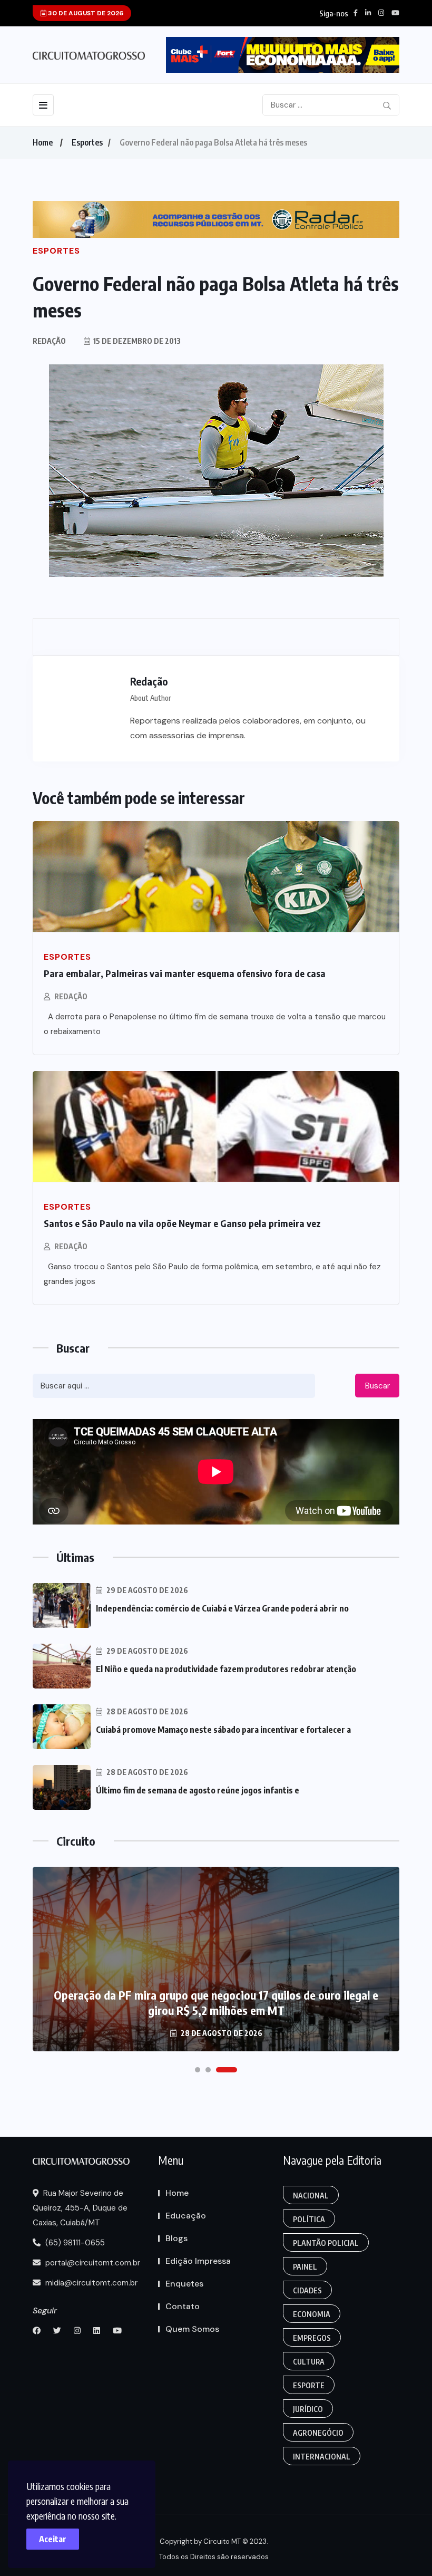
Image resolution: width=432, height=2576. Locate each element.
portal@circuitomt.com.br (92, 2263)
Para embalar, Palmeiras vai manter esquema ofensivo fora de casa (185, 973)
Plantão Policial (326, 2243)
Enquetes (184, 2284)
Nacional (311, 2196)
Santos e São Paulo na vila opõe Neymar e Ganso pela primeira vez (182, 1223)
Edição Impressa (198, 2261)
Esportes (87, 142)
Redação (71, 996)
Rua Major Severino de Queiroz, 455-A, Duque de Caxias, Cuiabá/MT (80, 2208)
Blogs (176, 2238)
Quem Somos (192, 2329)
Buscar (377, 1386)
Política (309, 2219)
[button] (198, 2070)
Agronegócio (318, 2433)
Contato (183, 2306)
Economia (312, 2314)
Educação (186, 2216)
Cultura (309, 2362)
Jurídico (308, 2409)
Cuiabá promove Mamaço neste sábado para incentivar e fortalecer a (223, 1730)
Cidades (307, 2290)
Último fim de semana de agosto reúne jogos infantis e (198, 1790)
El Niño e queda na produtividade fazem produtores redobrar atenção (226, 1669)
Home (43, 142)
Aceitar (53, 2539)
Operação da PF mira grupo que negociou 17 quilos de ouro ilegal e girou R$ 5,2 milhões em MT (216, 2003)
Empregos (312, 2338)
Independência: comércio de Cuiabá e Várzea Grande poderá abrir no (222, 1608)
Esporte (309, 2385)
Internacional (322, 2457)
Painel (305, 2267)
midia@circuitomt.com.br (90, 2283)
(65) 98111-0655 (74, 2243)
